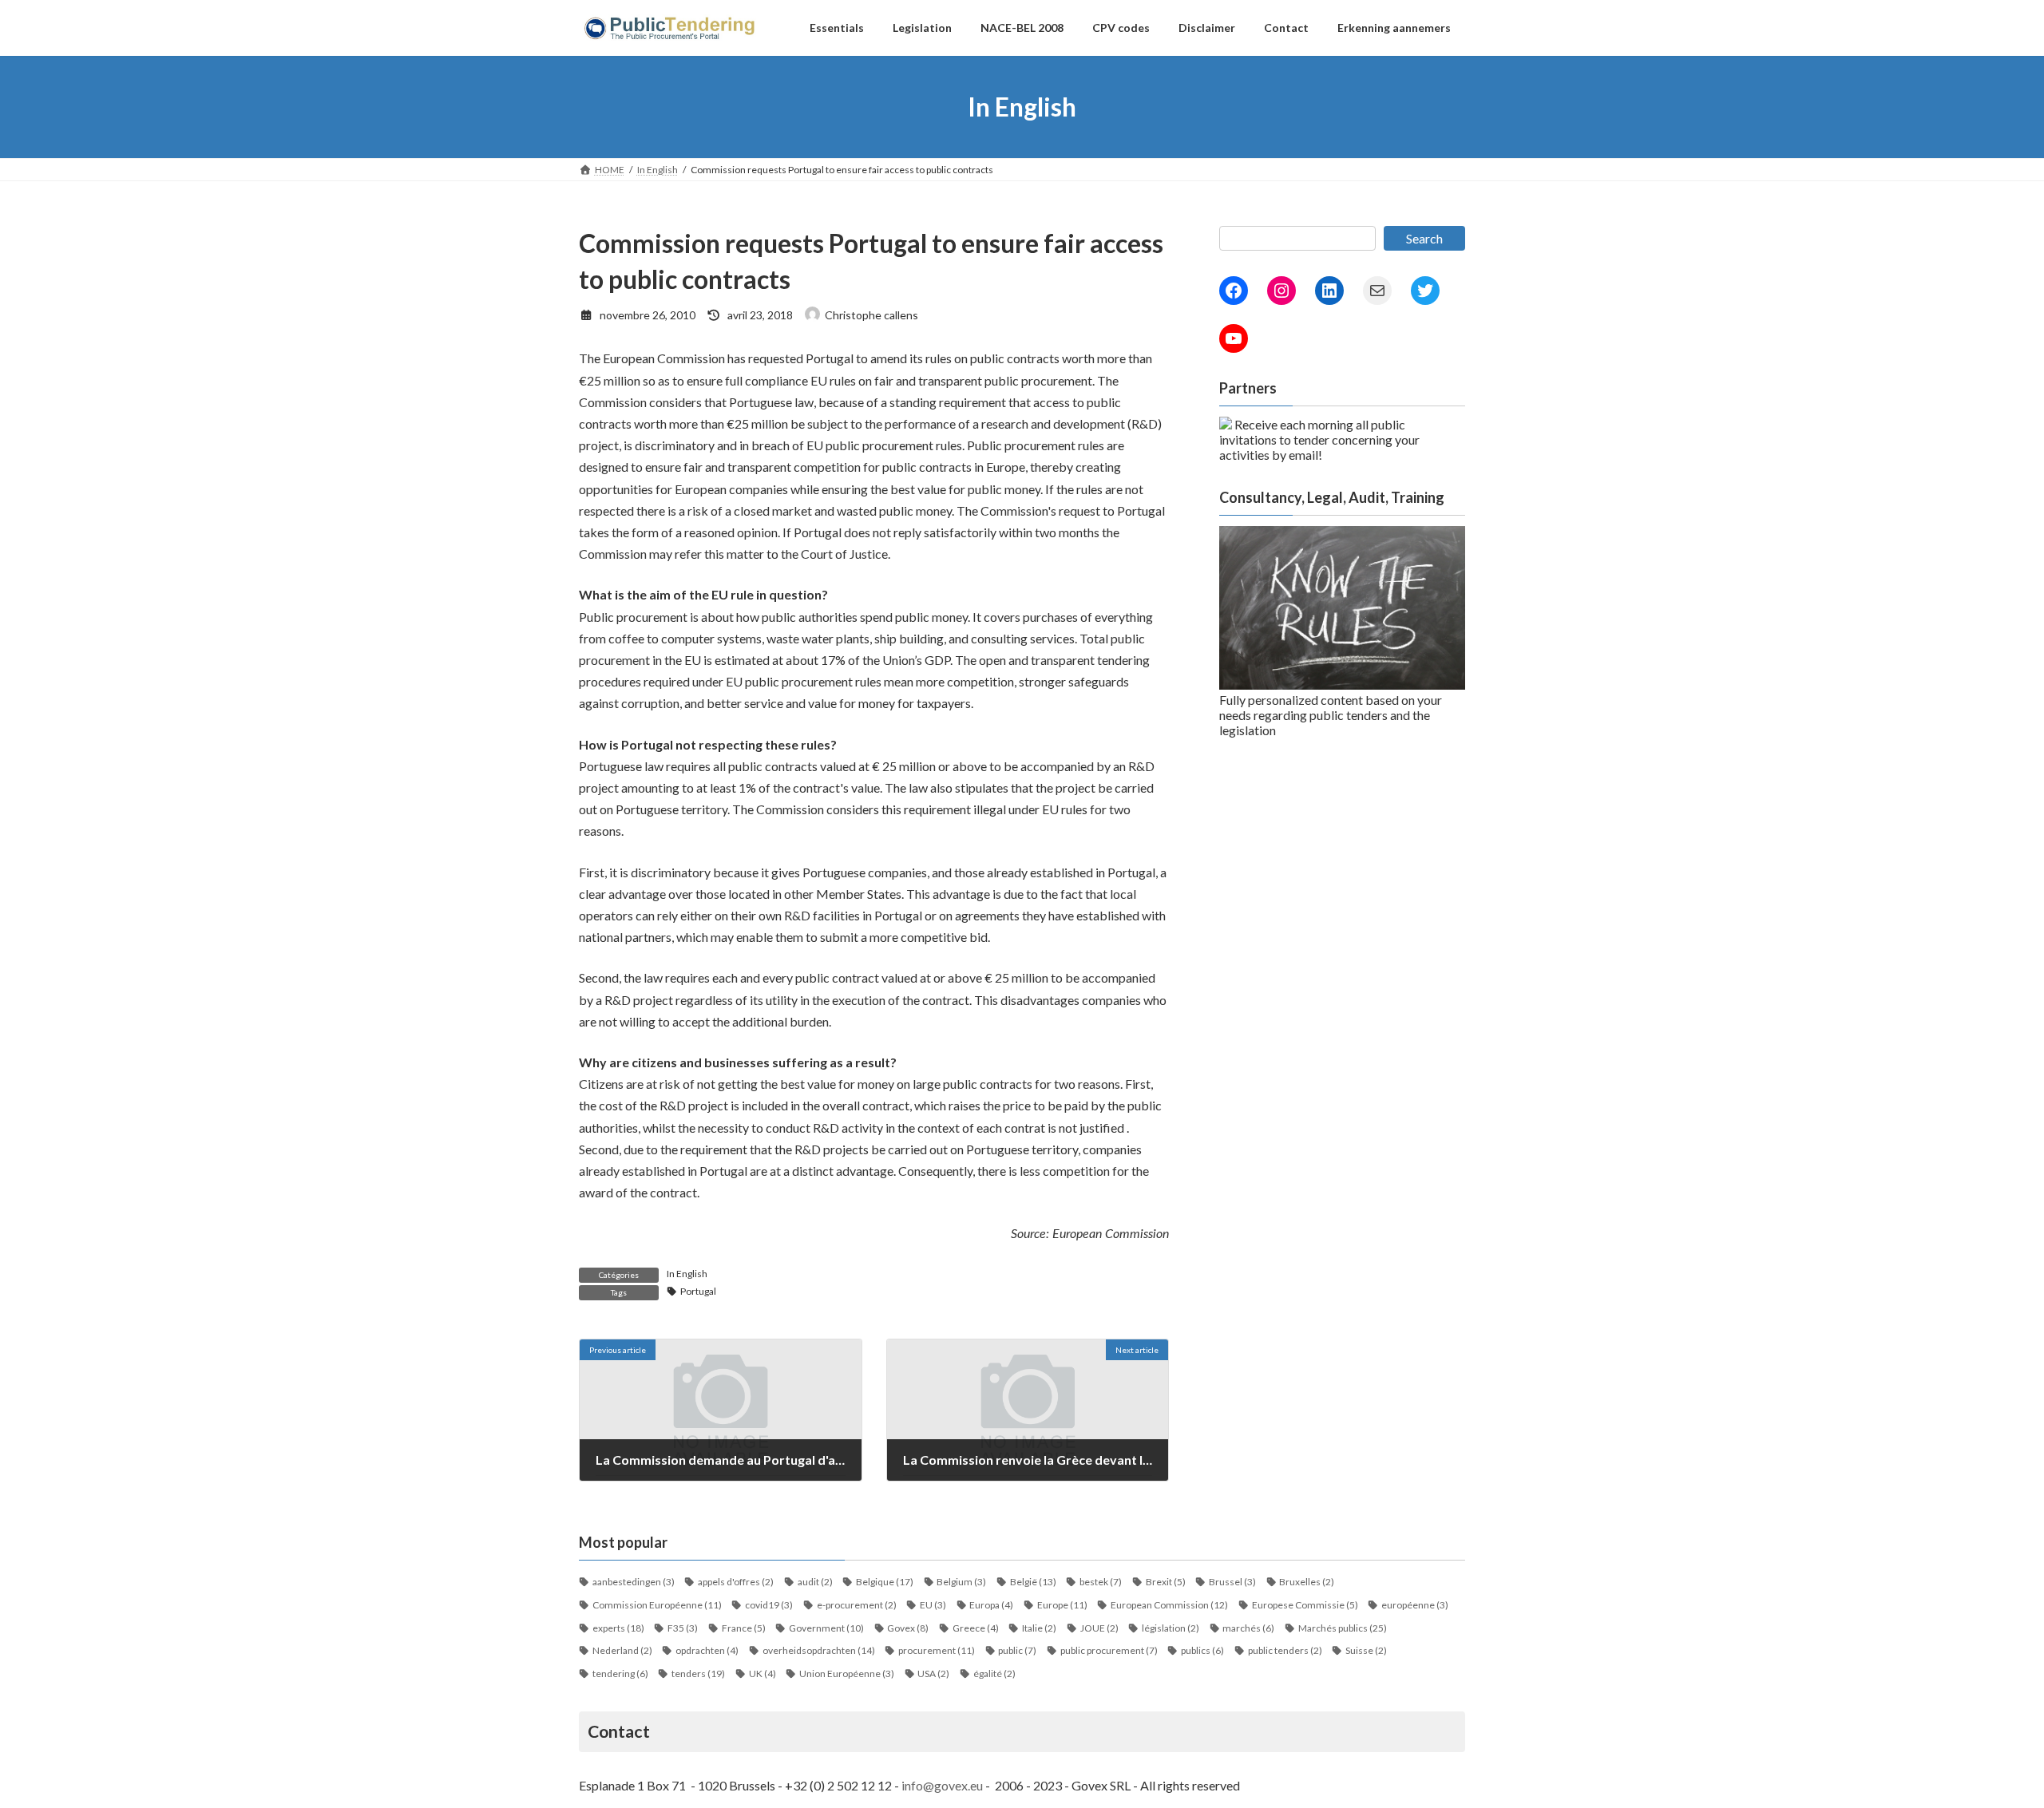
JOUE (1099, 1628)
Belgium (961, 1582)
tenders (698, 1673)
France (744, 1628)
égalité (994, 1673)
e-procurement (857, 1605)
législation (1171, 1628)
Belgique (885, 1582)
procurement (937, 1650)
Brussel (1232, 1582)
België (1033, 1582)
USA (933, 1673)
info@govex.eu (942, 1785)
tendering (620, 1673)
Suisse (1366, 1650)
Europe (1062, 1605)
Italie (1039, 1628)
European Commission (1169, 1605)
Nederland (622, 1650)
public (1017, 1650)
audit (815, 1582)
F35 (683, 1628)
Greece (976, 1628)
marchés (1248, 1628)
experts (618, 1628)
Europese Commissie (1305, 1605)
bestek (1101, 1582)
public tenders (1285, 1650)
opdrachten (707, 1650)
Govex (908, 1628)
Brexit (1166, 1582)
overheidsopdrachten (819, 1650)
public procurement (1109, 1650)
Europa (991, 1605)
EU (933, 1605)
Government (826, 1628)
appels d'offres (736, 1582)
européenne (1415, 1605)
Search (1424, 238)
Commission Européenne (657, 1605)
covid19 (769, 1605)
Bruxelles (1307, 1582)
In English (687, 1274)
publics (1202, 1650)
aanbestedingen (634, 1582)
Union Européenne (847, 1673)
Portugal (698, 1291)
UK (763, 1673)
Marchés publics (1343, 1628)
